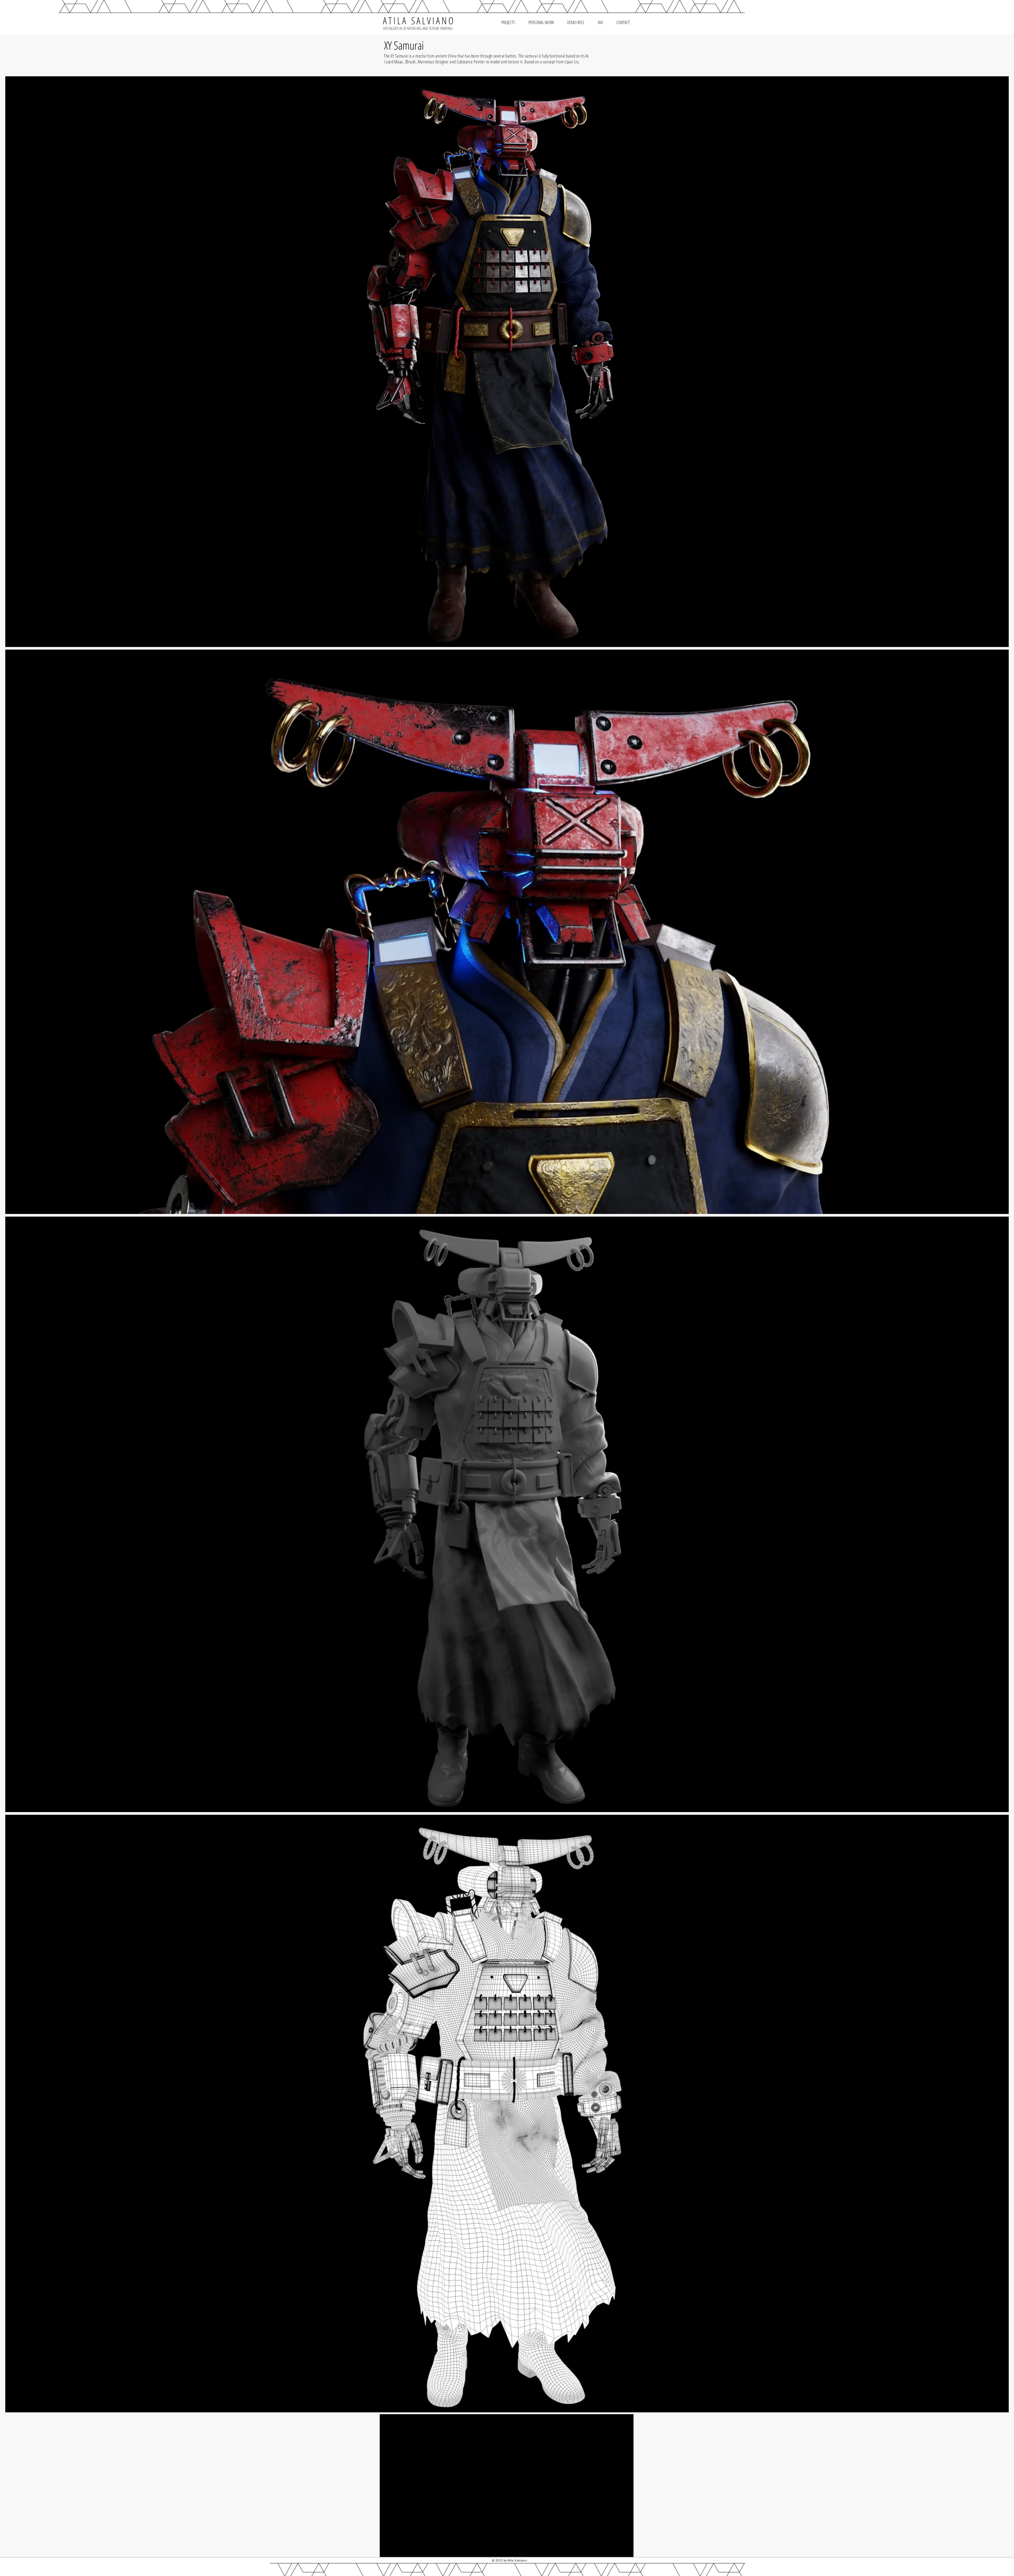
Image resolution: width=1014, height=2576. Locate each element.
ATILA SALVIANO (419, 20)
